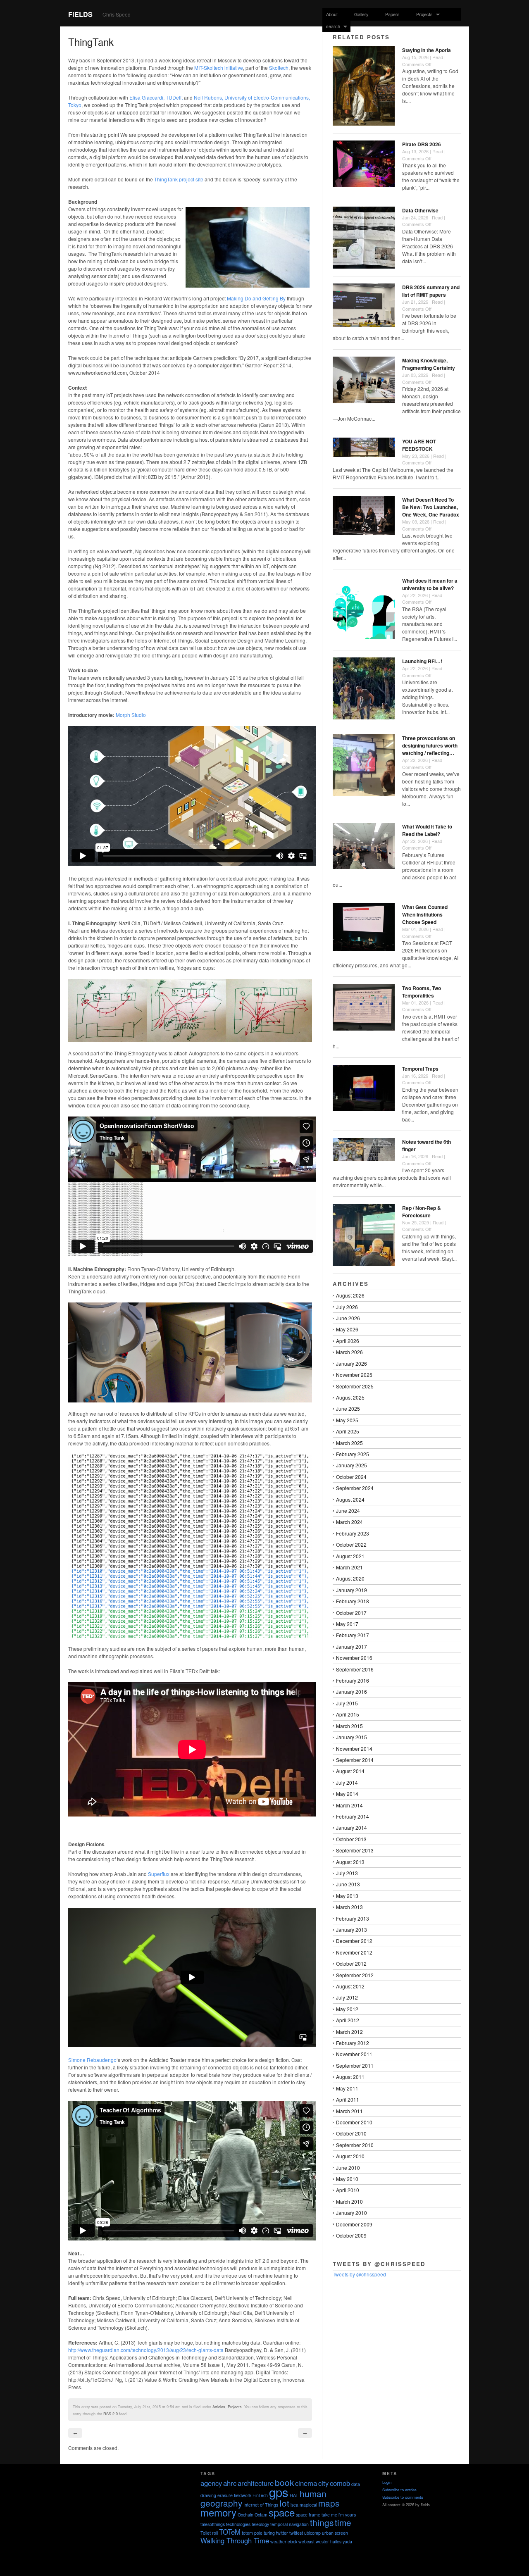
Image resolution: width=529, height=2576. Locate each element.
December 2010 (354, 2122)
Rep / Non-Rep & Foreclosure (422, 1212)
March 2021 (349, 1567)
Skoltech (279, 68)
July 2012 (347, 1997)
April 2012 (348, 2020)
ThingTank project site (179, 179)
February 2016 (353, 1680)
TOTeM (230, 2532)
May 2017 (347, 1624)
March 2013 (349, 1907)
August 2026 (350, 1295)
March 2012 (349, 2032)
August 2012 (350, 1986)
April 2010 (348, 2190)
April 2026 (348, 1341)
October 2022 (351, 1544)
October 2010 (351, 2133)
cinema (306, 2483)
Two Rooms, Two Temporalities (422, 992)
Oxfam (261, 2515)
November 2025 (354, 1375)
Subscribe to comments (403, 2497)
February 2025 (353, 1454)
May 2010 (347, 2179)
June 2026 (348, 1318)
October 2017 (351, 1613)
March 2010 (349, 2201)
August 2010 (350, 2156)
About (332, 14)
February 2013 (353, 1918)
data (356, 2484)
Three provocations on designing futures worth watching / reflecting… (430, 745)
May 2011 (347, 2088)
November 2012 (354, 1952)
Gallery (361, 14)
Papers (392, 14)
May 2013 (347, 1896)
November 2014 (354, 1749)
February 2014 (353, 1816)
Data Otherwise (420, 210)
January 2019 (351, 1590)
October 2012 (351, 1963)
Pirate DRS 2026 (422, 144)
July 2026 (347, 1307)
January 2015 (351, 1737)
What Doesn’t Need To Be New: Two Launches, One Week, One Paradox (431, 507)
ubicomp (312, 2533)
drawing (208, 2495)
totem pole (252, 2533)
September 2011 (355, 2065)
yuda (347, 2541)
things (322, 2522)
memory (218, 2512)
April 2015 (348, 1714)
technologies (238, 2524)
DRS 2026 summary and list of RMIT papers (431, 291)
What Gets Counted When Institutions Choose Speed (425, 914)
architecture (256, 2483)
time (343, 2522)
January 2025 (351, 1465)
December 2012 (354, 1941)
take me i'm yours (339, 2515)
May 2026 (347, 1329)
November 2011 (354, 2054)
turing (269, 2533)
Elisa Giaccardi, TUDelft (156, 97)
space (282, 2512)
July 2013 (347, 1873)
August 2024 (350, 1499)
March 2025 (349, 1443)
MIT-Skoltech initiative (219, 68)
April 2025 (348, 1431)
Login (387, 2482)
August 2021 (350, 1556)
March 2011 (349, 2111)
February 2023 (353, 1533)
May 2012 (347, 2009)
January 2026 (351, 1363)
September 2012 (355, 1975)
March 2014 (349, 1805)
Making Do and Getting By (256, 298)
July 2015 (347, 1703)
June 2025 (348, 1408)
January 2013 (351, 1930)
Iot (284, 2503)
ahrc (230, 2483)
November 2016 (354, 1658)
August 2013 (350, 1862)
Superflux (159, 1874)
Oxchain (245, 2515)
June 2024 (348, 1511)
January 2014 (351, 1827)
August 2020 (350, 1578)
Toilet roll (209, 2533)
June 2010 (348, 2168)
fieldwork (243, 2495)
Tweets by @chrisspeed (359, 2274)
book (284, 2482)
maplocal (308, 2505)
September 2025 (355, 1386)
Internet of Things (261, 2505)
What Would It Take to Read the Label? (427, 830)
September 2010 (355, 2145)
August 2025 (350, 1397)
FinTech (260, 2495)
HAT (294, 2495)
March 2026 (349, 1352)
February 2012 (353, 2043)
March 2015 (349, 1726)
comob (340, 2483)
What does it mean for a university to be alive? (430, 584)
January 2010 (351, 2213)
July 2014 (347, 1782)
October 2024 (351, 1477)
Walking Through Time (235, 2540)
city (323, 2483)
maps (329, 2503)
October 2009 (351, 2235)
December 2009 (354, 2224)
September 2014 (355, 1760)
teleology (260, 2524)
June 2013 (348, 1884)
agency (211, 2483)
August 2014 (350, 1771)
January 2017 (351, 1646)
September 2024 (355, 1488)
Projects (423, 14)
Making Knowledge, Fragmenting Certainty (429, 364)
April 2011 (348, 2099)
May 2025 (347, 1420)
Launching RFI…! (422, 661)
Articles (219, 2407)
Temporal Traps (420, 1069)
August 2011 (350, 2077)
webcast (306, 2541)
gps (279, 2492)
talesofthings (213, 2524)
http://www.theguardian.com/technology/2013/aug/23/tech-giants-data (146, 2350)
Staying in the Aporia (427, 50)
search (331, 26)
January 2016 (351, 1692)
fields (80, 14)
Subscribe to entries (399, 2490)
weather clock (284, 2541)
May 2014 (347, 1794)
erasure (225, 2495)
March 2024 (349, 1522)
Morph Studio (131, 715)
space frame (308, 2515)
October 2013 (351, 1839)
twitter (282, 2533)
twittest (296, 2533)
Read (438, 57)
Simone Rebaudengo (92, 2060)
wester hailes (329, 2541)
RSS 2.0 (111, 2414)
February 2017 (353, 1635)
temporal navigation (290, 2524)
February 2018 (353, 1601)
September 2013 (355, 1850)
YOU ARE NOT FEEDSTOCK (419, 445)
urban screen (335, 2533)
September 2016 (355, 1669)
